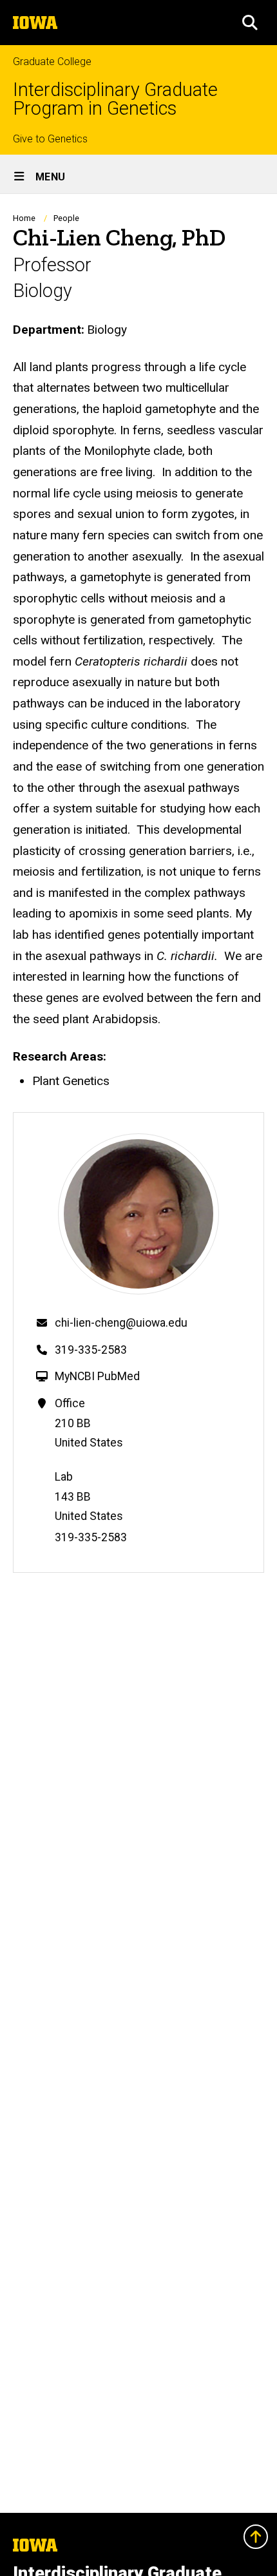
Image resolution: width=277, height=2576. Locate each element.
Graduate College (52, 62)
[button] (250, 23)
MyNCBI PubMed (97, 1376)
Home (24, 218)
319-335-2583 (91, 1350)
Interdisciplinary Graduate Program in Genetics (115, 99)
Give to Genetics (50, 139)
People (66, 218)
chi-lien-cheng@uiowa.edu (121, 1323)
